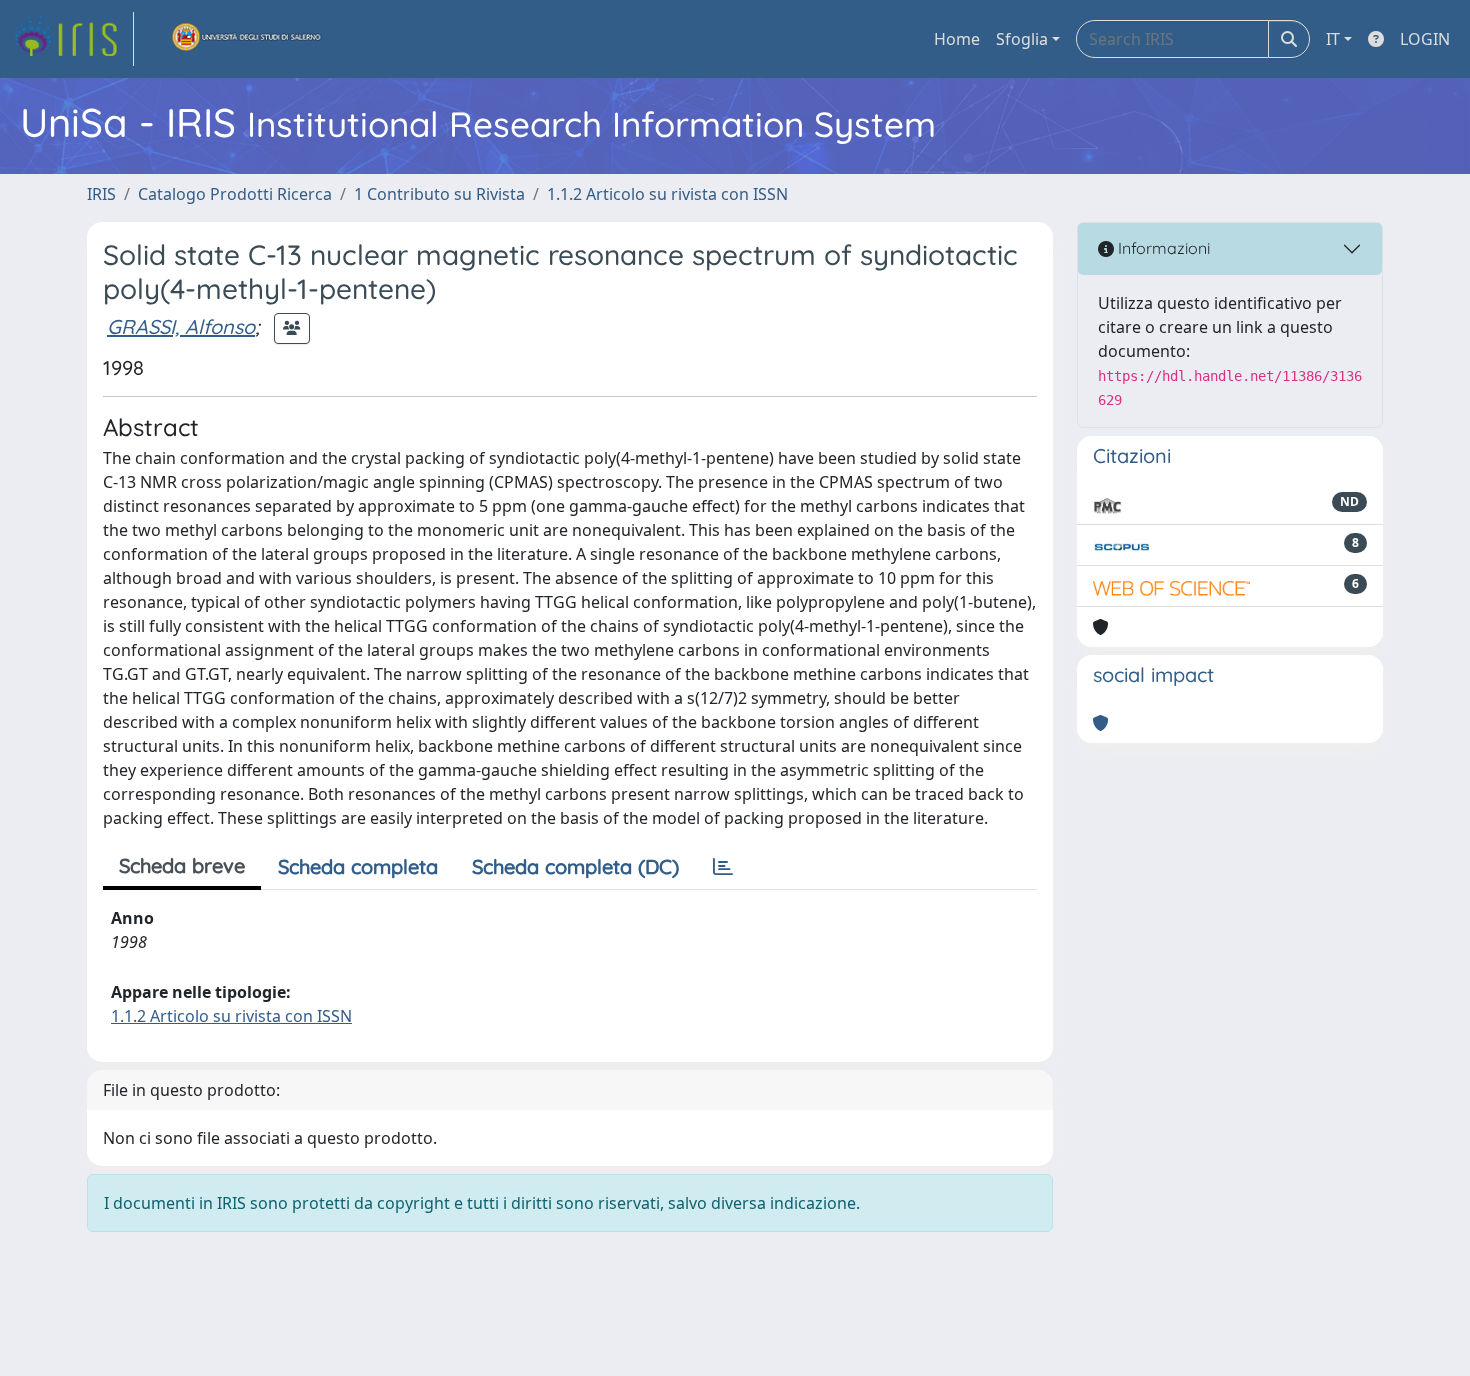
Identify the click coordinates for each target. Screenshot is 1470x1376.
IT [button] (1333, 39)
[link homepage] (73, 39)
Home (957, 39)
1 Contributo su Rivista (439, 194)
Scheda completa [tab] (358, 866)
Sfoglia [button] (1022, 39)
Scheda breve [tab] (182, 865)
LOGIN (1425, 39)
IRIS (101, 194)
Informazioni (1162, 248)
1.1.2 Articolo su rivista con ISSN (667, 194)
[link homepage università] (247, 39)
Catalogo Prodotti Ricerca (235, 194)
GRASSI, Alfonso (181, 326)
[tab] (723, 867)
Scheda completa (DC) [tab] (575, 866)
